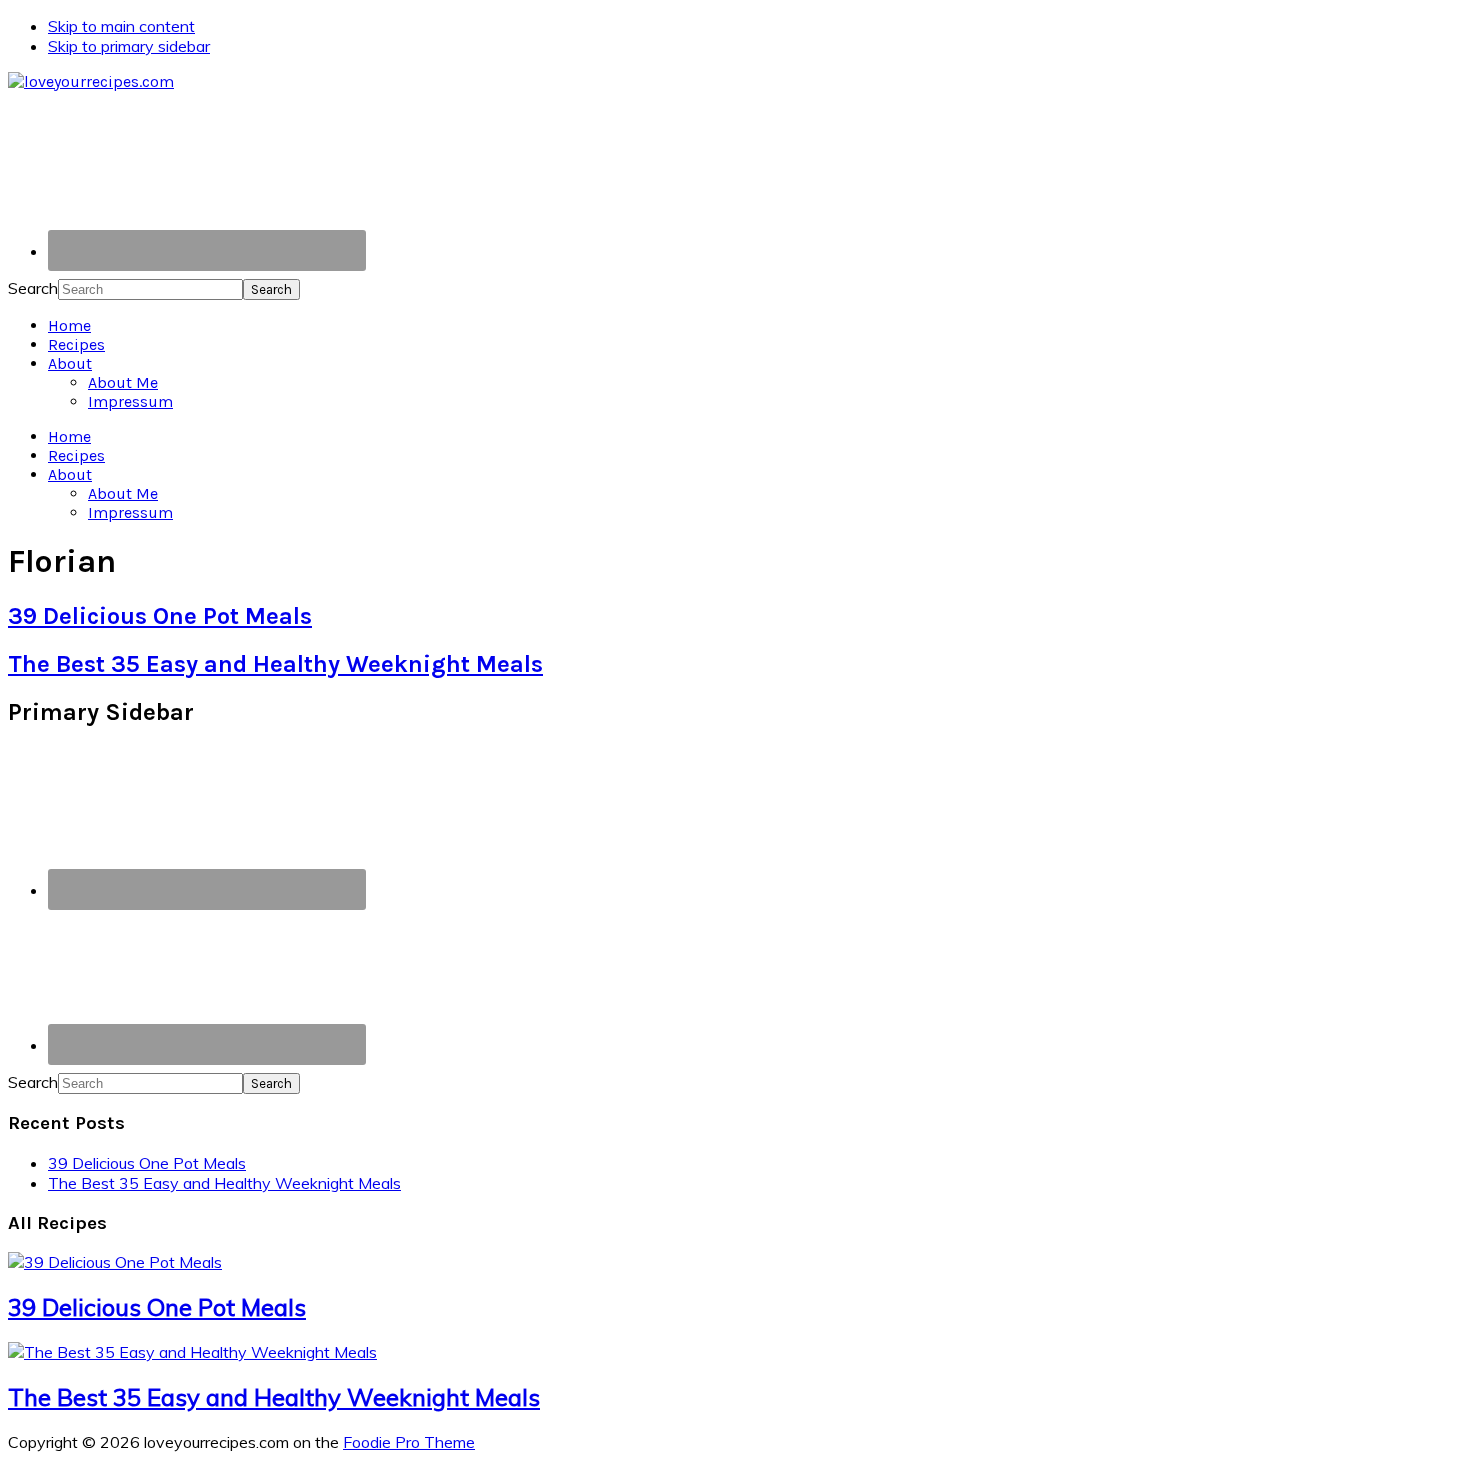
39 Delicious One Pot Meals (160, 616)
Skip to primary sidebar (129, 46)
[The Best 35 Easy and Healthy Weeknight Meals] (192, 1352)
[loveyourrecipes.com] (91, 81)
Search (33, 288)
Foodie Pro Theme (409, 1442)
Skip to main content (121, 26)
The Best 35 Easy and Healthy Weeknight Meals (275, 664)
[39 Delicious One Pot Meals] (115, 1262)
